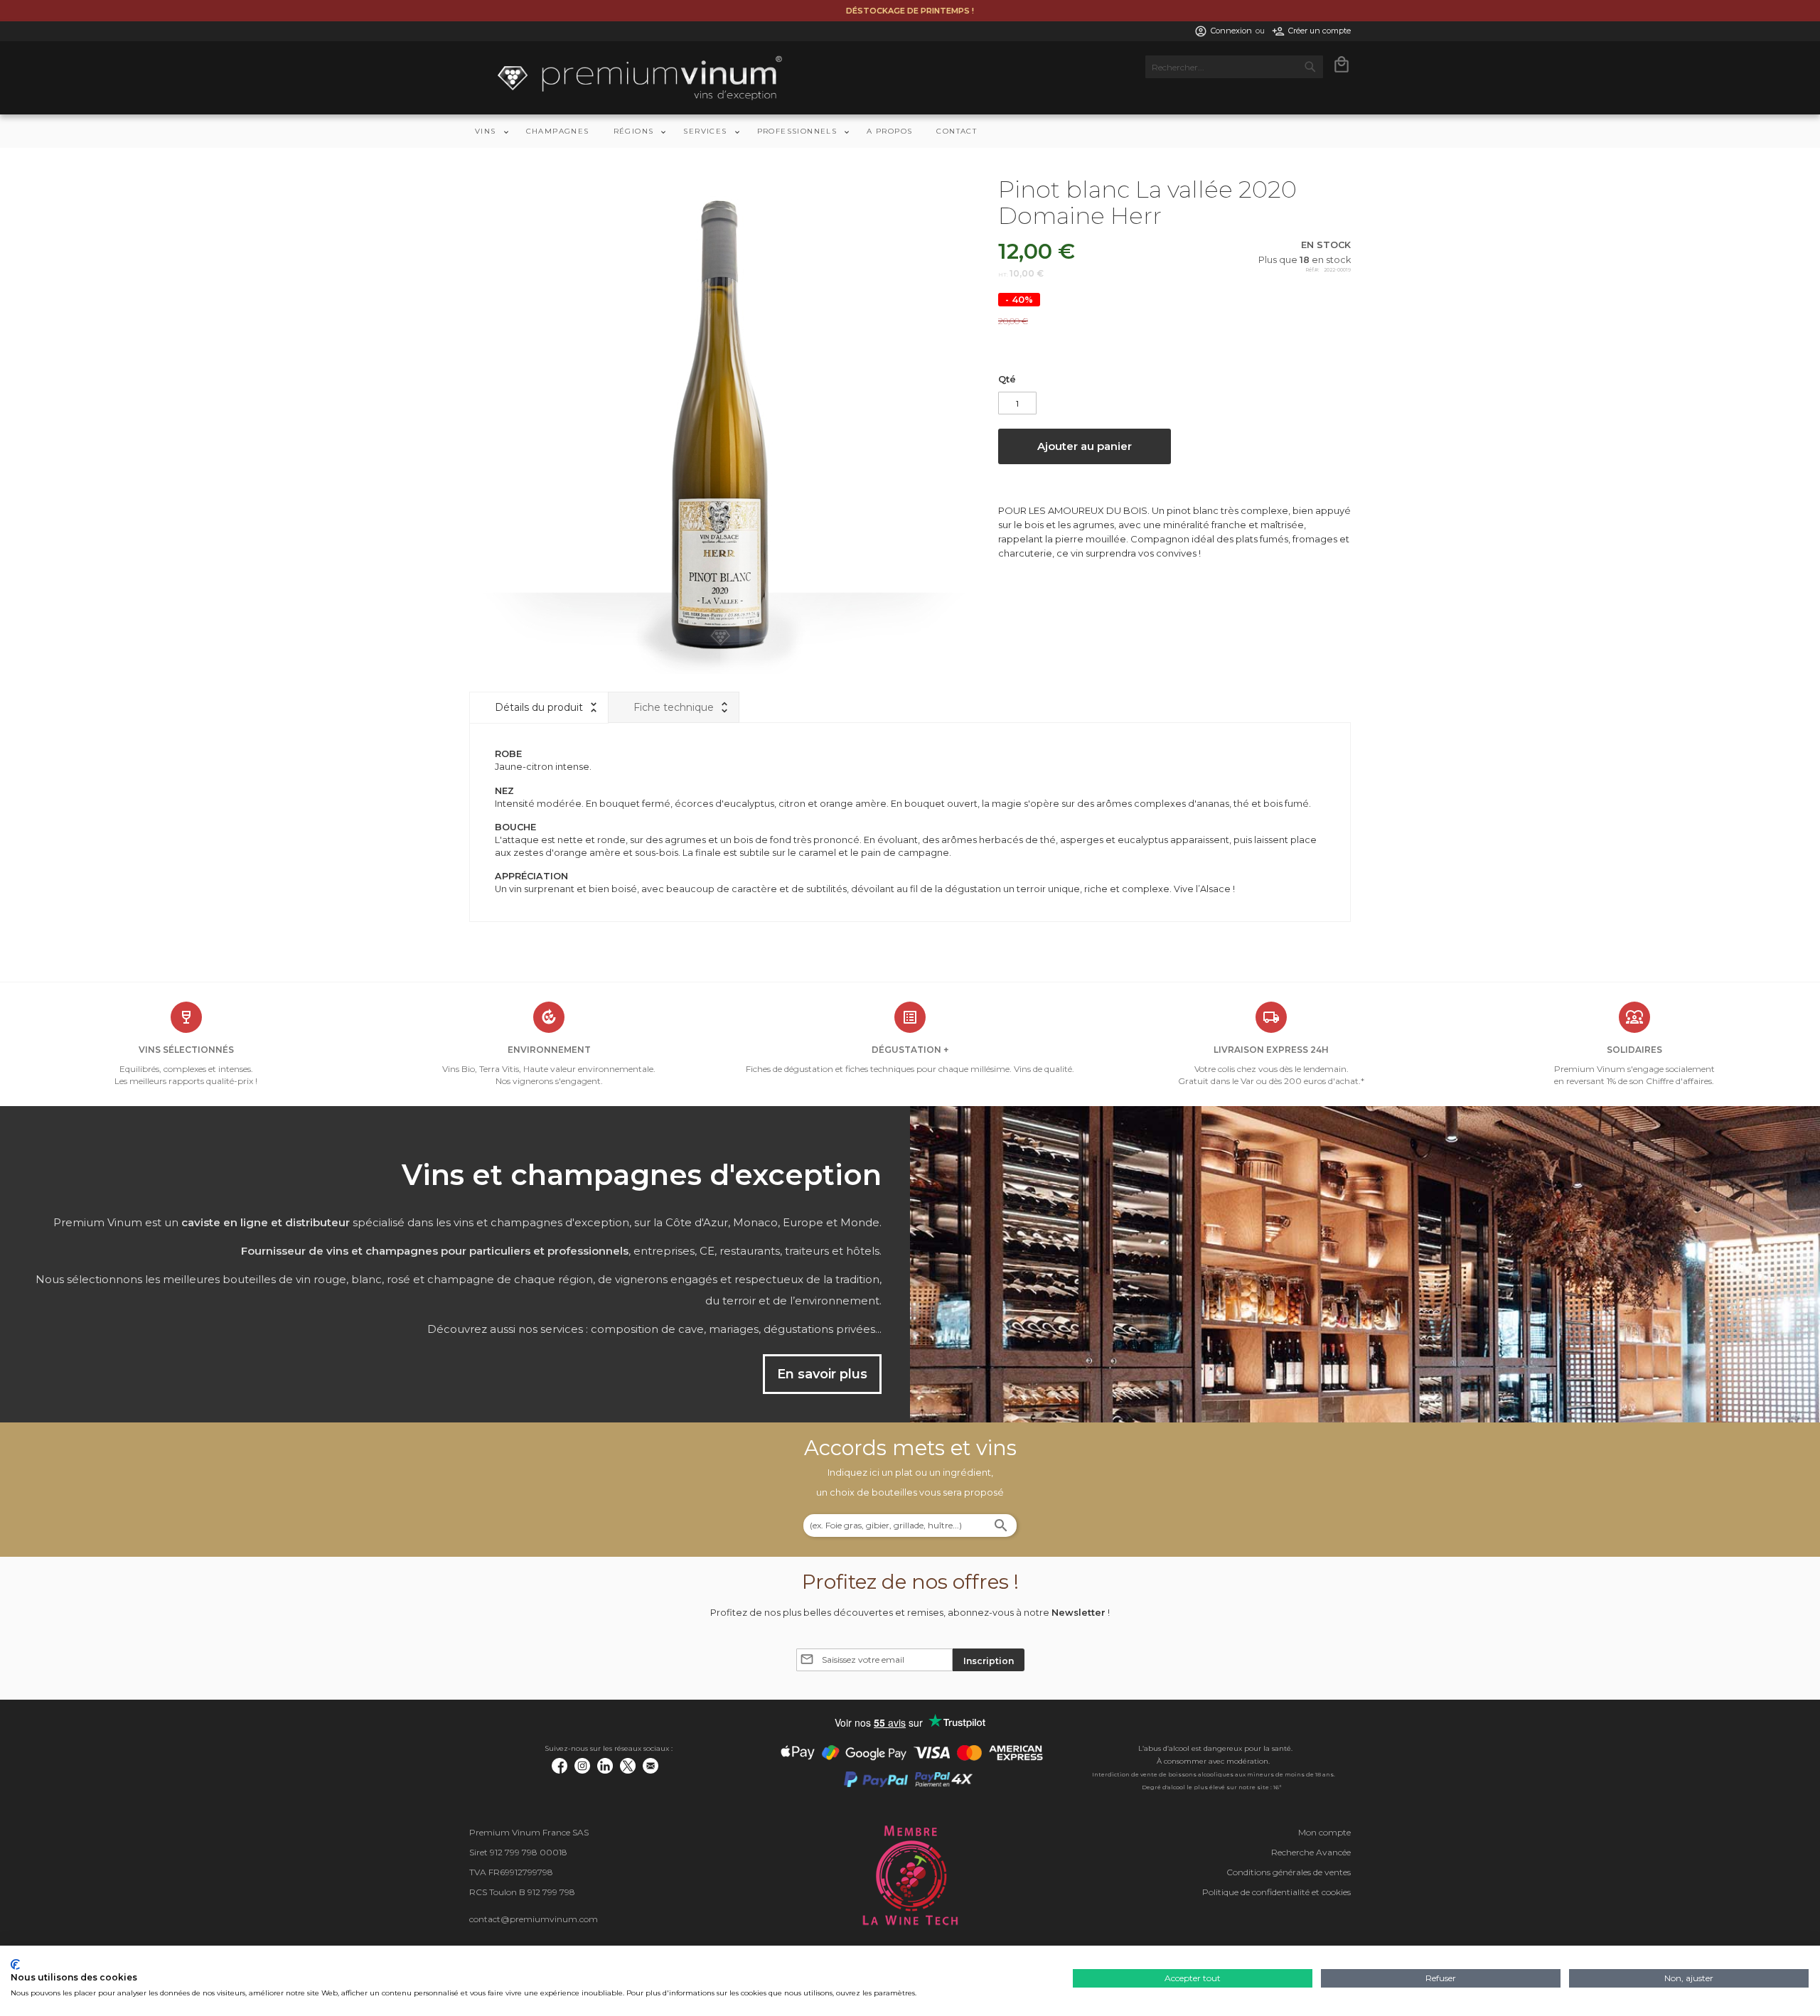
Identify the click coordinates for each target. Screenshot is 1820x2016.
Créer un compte (1319, 31)
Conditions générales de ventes (1289, 1872)
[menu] (910, 131)
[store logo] (640, 78)
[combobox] (1234, 67)
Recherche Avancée (1311, 1852)
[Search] (1001, 1527)
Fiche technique (674, 707)
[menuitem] (488, 131)
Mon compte (1324, 1832)
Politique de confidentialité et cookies (1276, 1892)
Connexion (1231, 31)
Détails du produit (539, 707)
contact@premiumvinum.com (534, 1919)
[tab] (539, 708)
